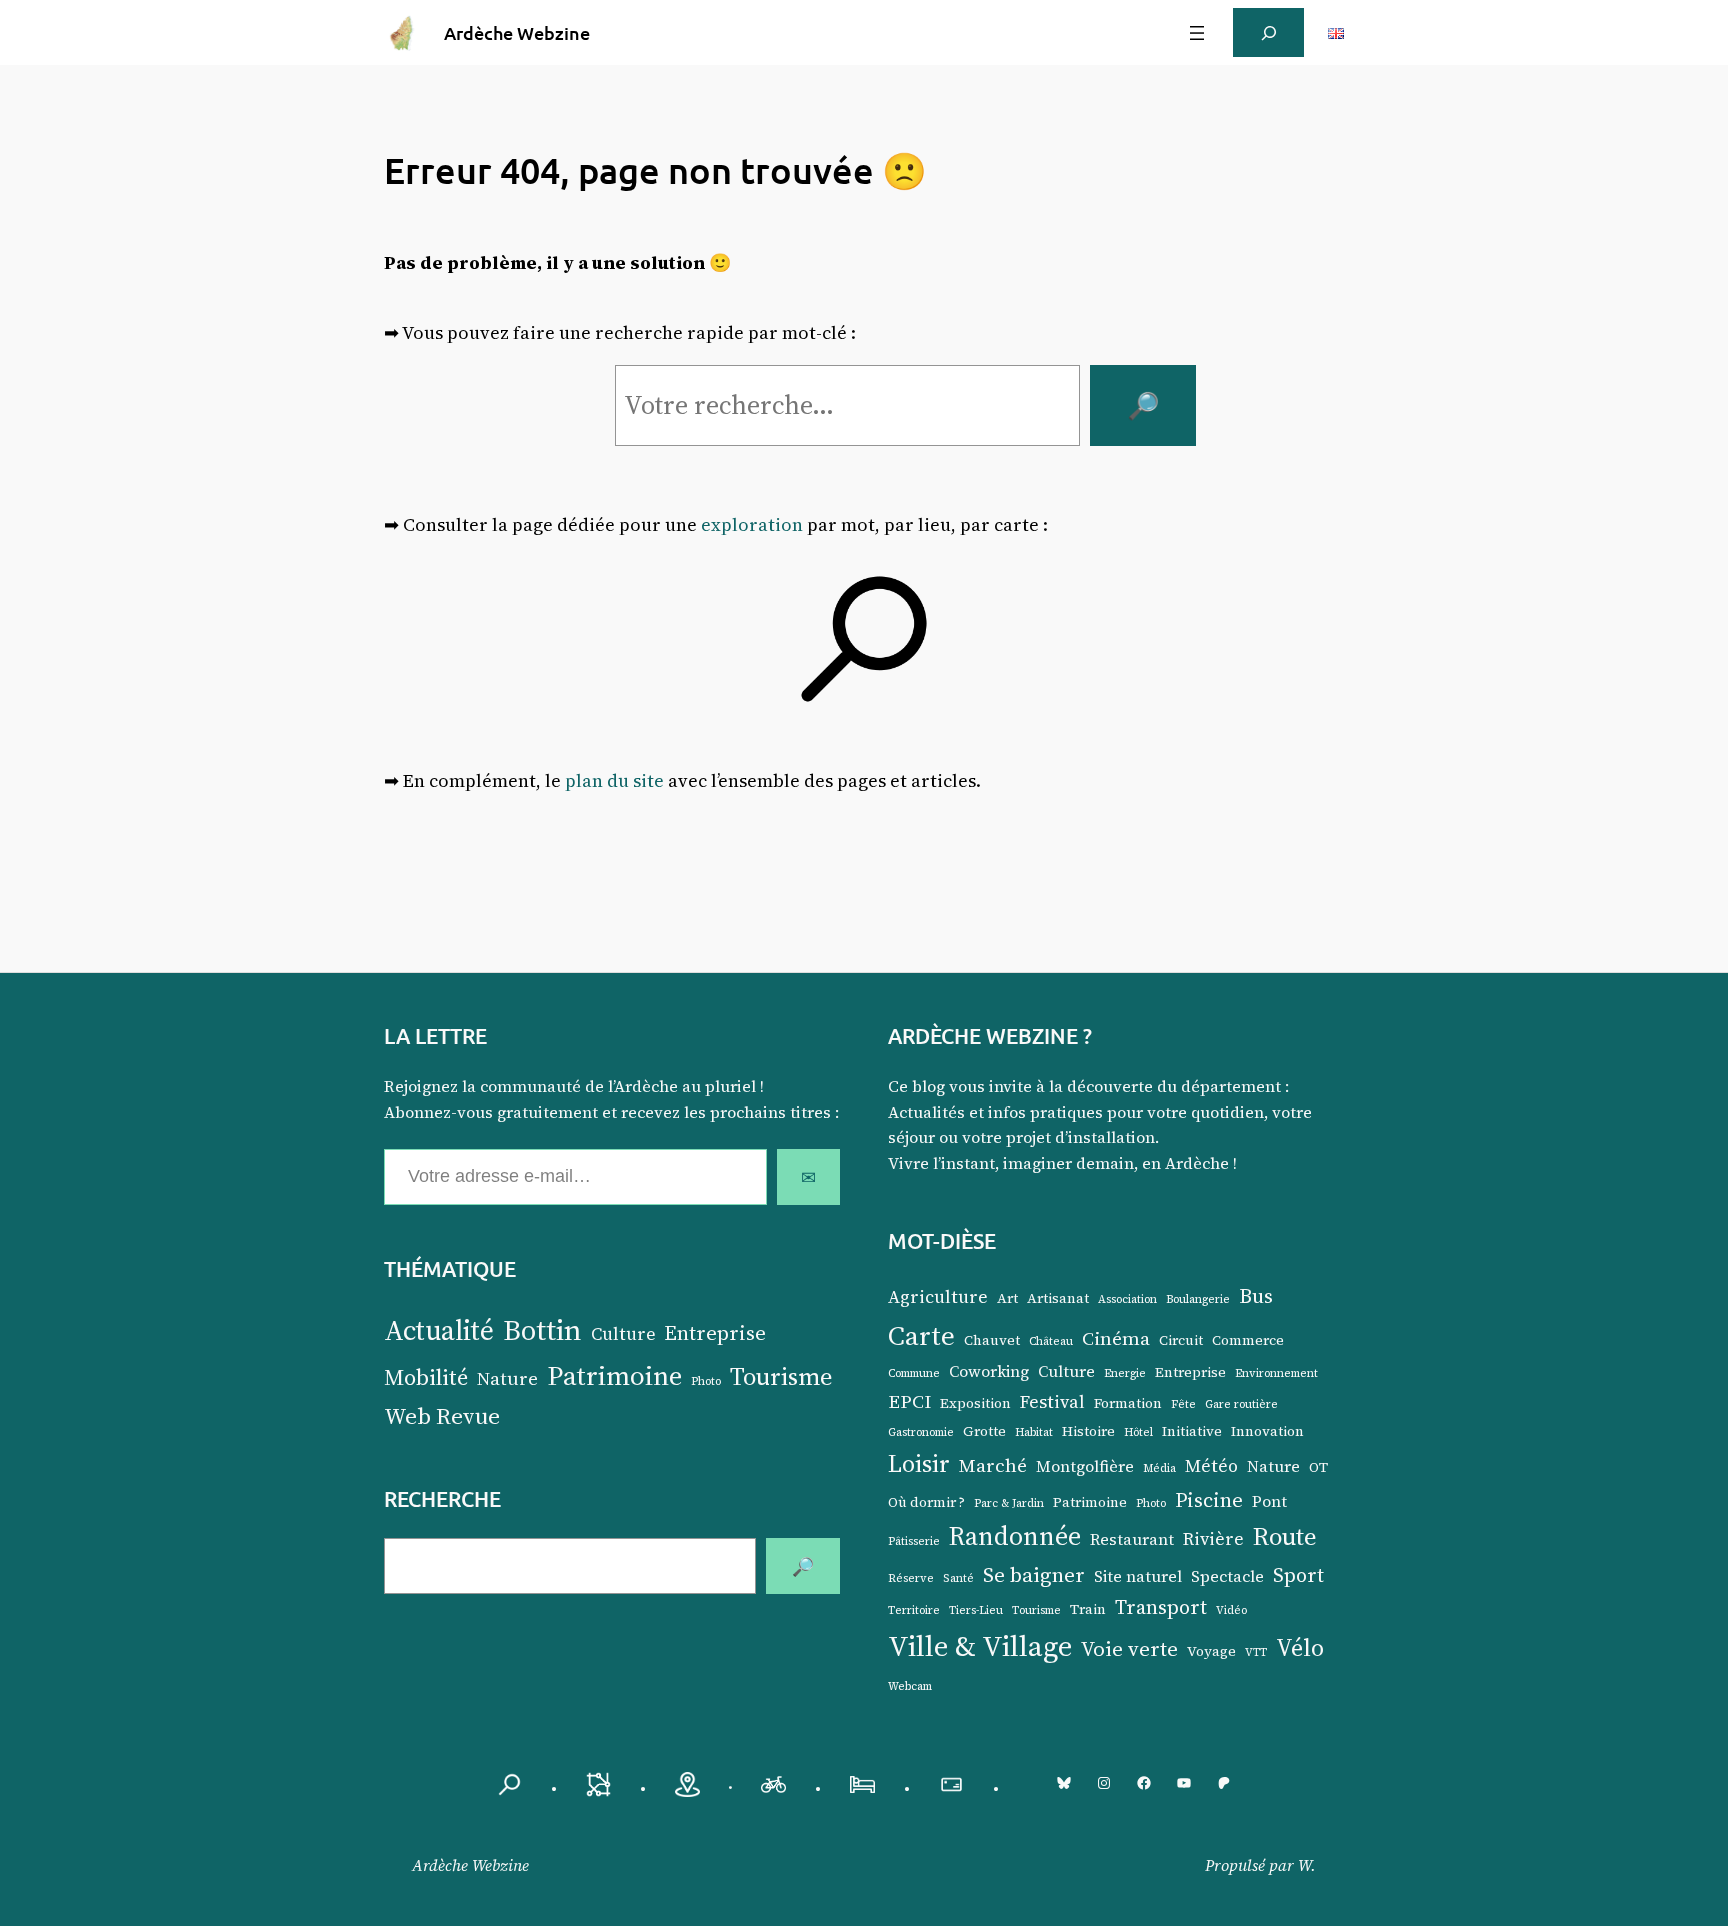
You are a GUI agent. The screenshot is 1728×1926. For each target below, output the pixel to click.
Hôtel (1138, 1432)
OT (1318, 1467)
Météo (1211, 1466)
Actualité (439, 1330)
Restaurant (1132, 1539)
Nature (507, 1378)
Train (1088, 1609)
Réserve (911, 1578)
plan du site (614, 780)
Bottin (542, 1330)
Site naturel (1138, 1576)
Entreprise (715, 1333)
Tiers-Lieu (976, 1610)
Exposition (975, 1403)
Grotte (984, 1431)
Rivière (1213, 1539)
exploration (752, 524)
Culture (623, 1334)
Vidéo (1231, 1610)
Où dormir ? (926, 1502)
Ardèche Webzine (517, 32)
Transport (1161, 1607)
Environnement (1276, 1373)
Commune (914, 1373)
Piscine (1209, 1500)
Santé (958, 1578)
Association (1127, 1299)
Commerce (1248, 1340)
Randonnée (1015, 1536)
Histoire (1088, 1431)
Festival (1052, 1402)
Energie (1125, 1373)
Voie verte (1129, 1648)
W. (1307, 1865)
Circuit (1181, 1340)
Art (1007, 1298)
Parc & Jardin (1009, 1503)
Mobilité (426, 1377)
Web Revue (442, 1416)
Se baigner (1034, 1574)
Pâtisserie (914, 1541)
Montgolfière (1085, 1466)
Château (1051, 1341)
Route (1285, 1536)
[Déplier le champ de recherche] (1268, 32)
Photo (706, 1381)
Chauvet (992, 1340)
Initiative (1192, 1431)
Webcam (910, 1686)
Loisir (919, 1463)
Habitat (1034, 1432)
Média (1159, 1468)
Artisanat (1058, 1298)
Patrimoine (614, 1375)
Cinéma (1116, 1338)
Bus (1256, 1295)
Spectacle (1227, 1576)
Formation (1128, 1403)
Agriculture (938, 1297)
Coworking (989, 1371)
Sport (1298, 1575)
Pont (1269, 1501)
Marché (993, 1465)
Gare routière (1241, 1404)
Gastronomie (921, 1432)
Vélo (1300, 1647)
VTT (1256, 1652)
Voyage (1211, 1651)
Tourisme (781, 1376)
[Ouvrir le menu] (1197, 33)
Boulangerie (1198, 1299)
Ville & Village (980, 1646)
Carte (921, 1335)
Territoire (914, 1610)
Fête (1183, 1404)
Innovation (1267, 1431)
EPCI (909, 1401)
